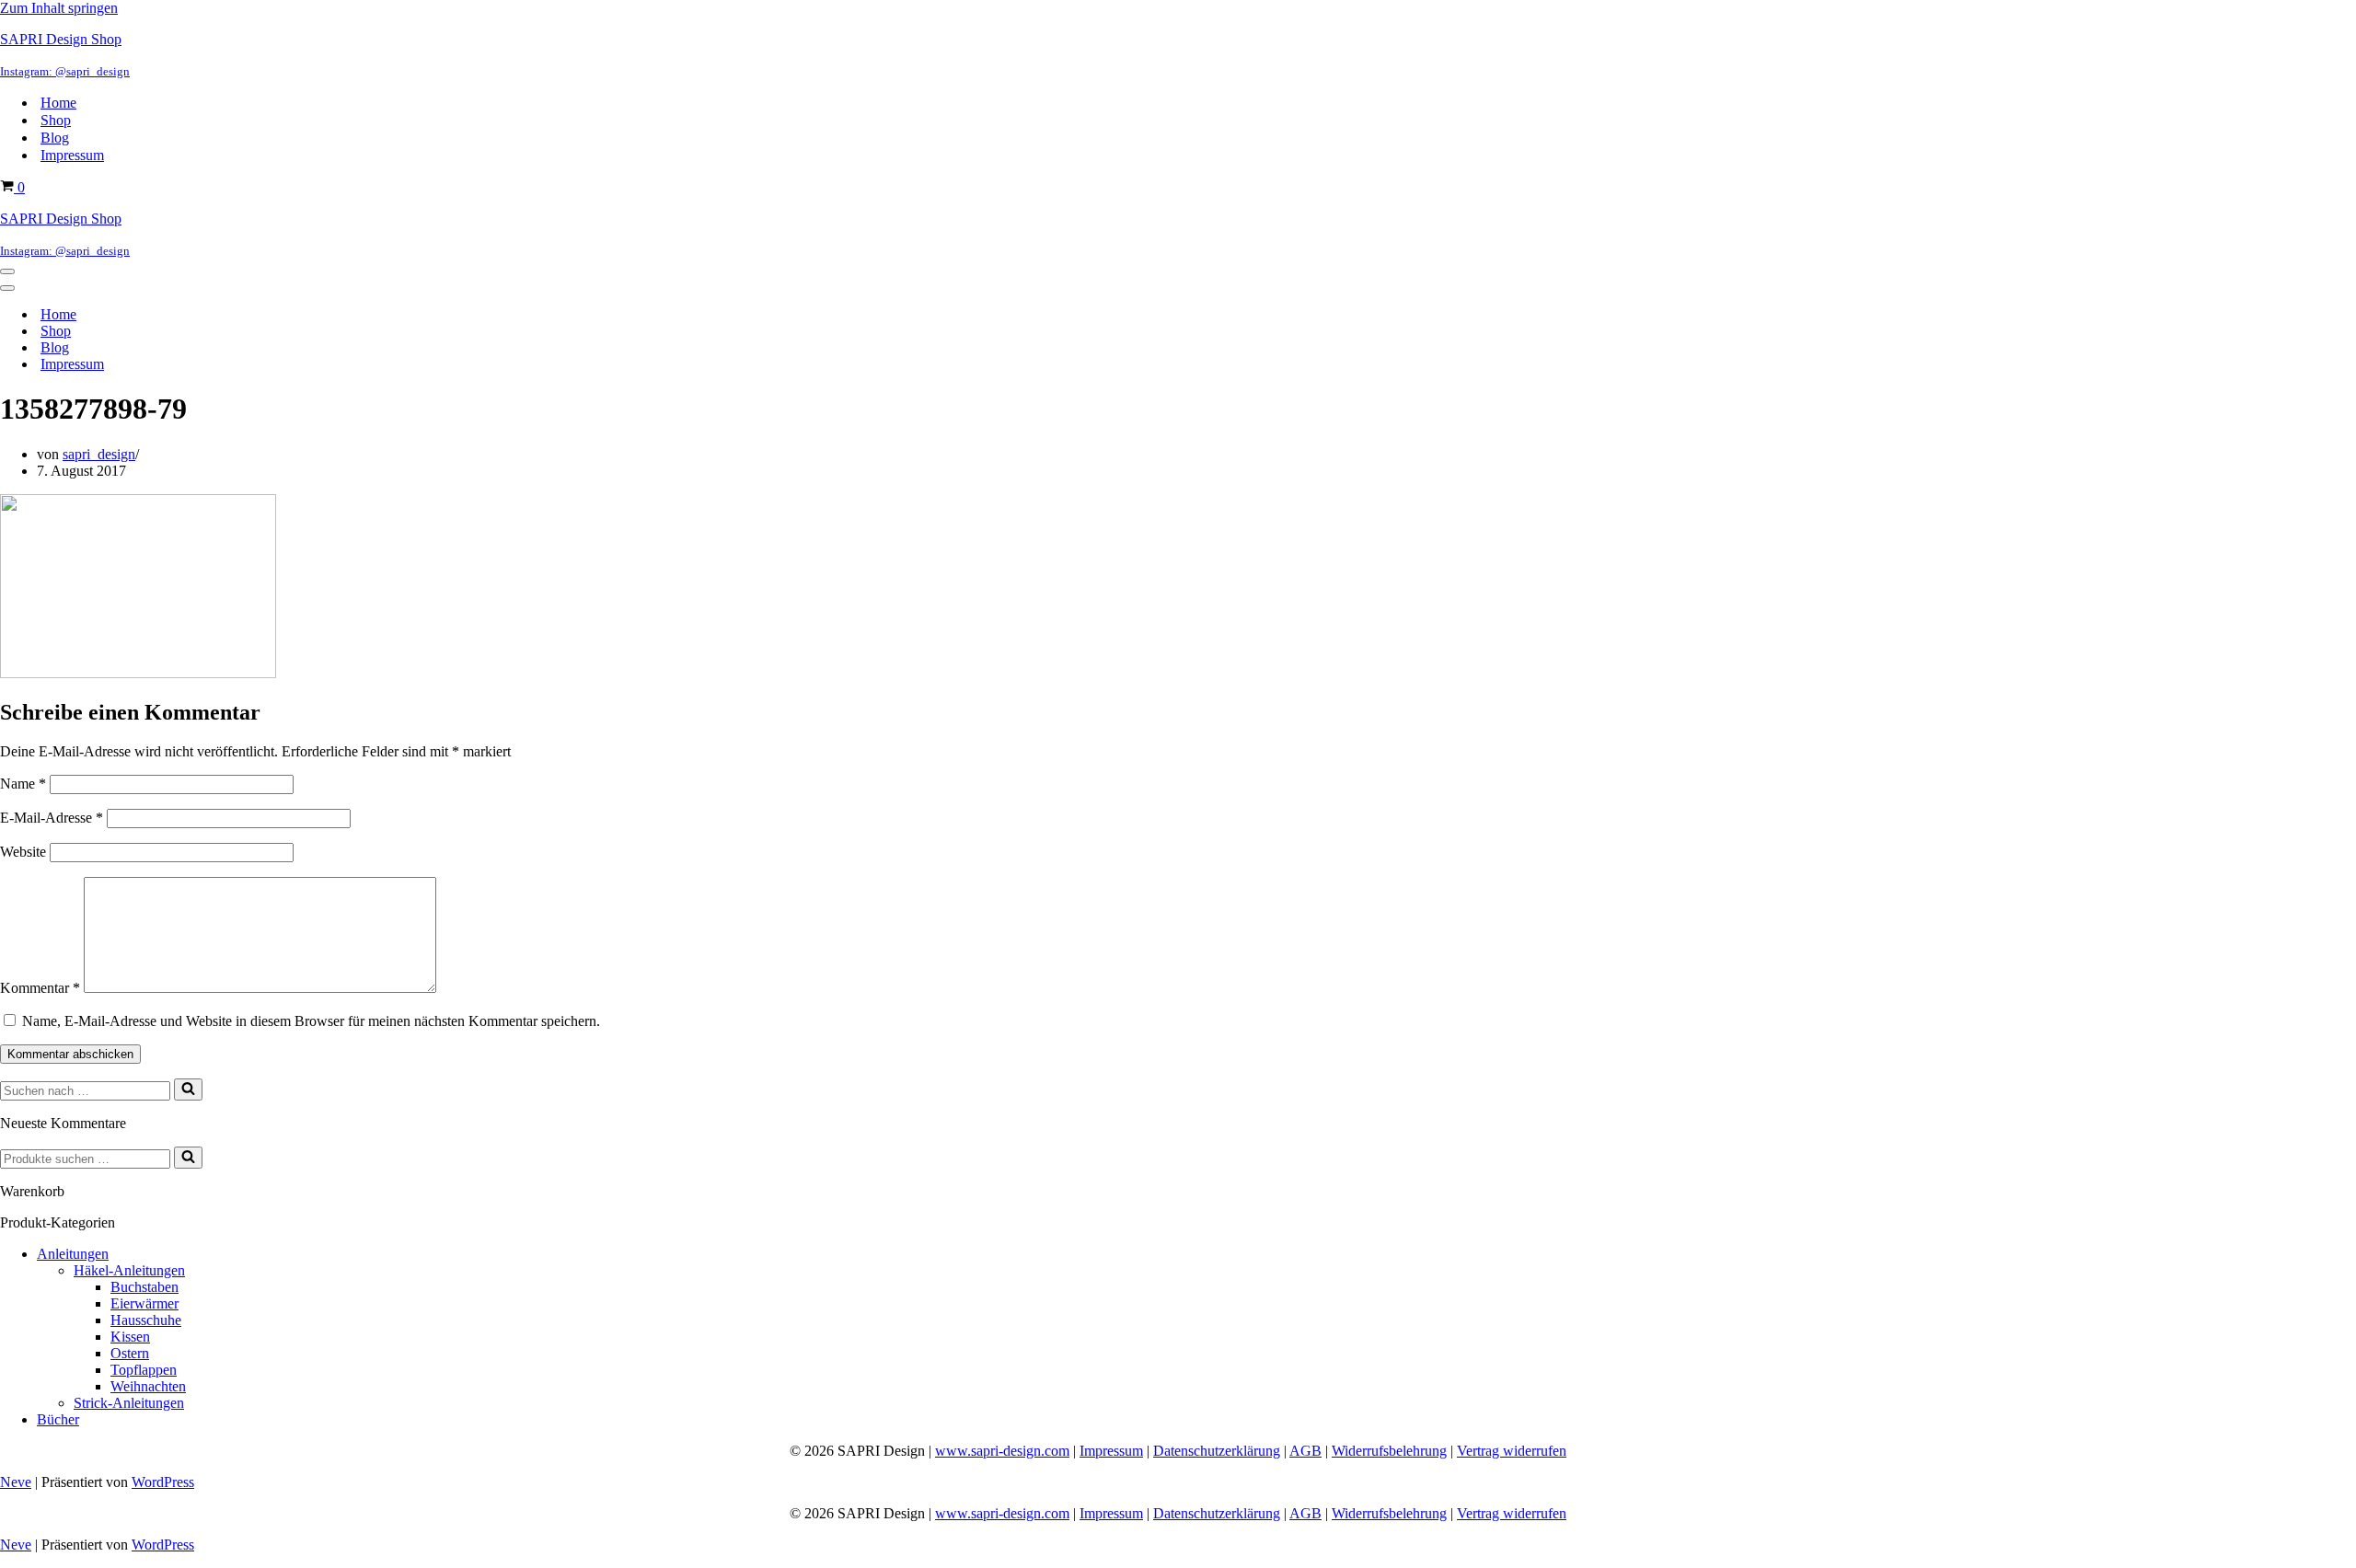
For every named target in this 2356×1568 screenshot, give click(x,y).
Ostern (130, 1353)
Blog (55, 138)
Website (23, 852)
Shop (56, 120)
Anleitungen (73, 1254)
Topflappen (144, 1370)
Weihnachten (148, 1386)
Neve (16, 1482)
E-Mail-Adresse (52, 818)
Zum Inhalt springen (59, 8)
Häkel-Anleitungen (129, 1270)
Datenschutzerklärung (1217, 1451)
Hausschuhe (146, 1320)
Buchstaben (144, 1287)
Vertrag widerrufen (1512, 1451)
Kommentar (40, 988)
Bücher (58, 1419)
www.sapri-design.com (1002, 1451)
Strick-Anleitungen (129, 1403)
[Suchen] (188, 1090)
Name (23, 784)
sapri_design (99, 454)
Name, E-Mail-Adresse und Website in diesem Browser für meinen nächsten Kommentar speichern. (311, 1021)
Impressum (72, 155)
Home (58, 103)
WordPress (163, 1482)
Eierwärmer (144, 1303)
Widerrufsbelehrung (1389, 1451)
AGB (1305, 1451)
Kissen (130, 1337)
